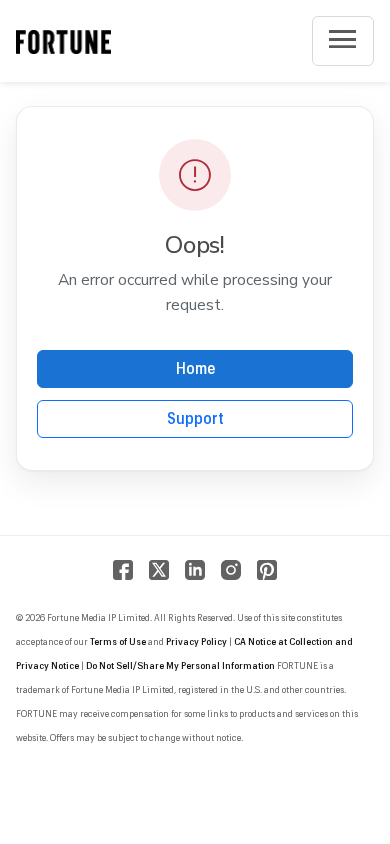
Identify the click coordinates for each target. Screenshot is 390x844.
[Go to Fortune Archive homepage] (63, 41)
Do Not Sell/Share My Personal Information (180, 666)
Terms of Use (118, 642)
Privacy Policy (196, 642)
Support (195, 419)
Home (195, 369)
